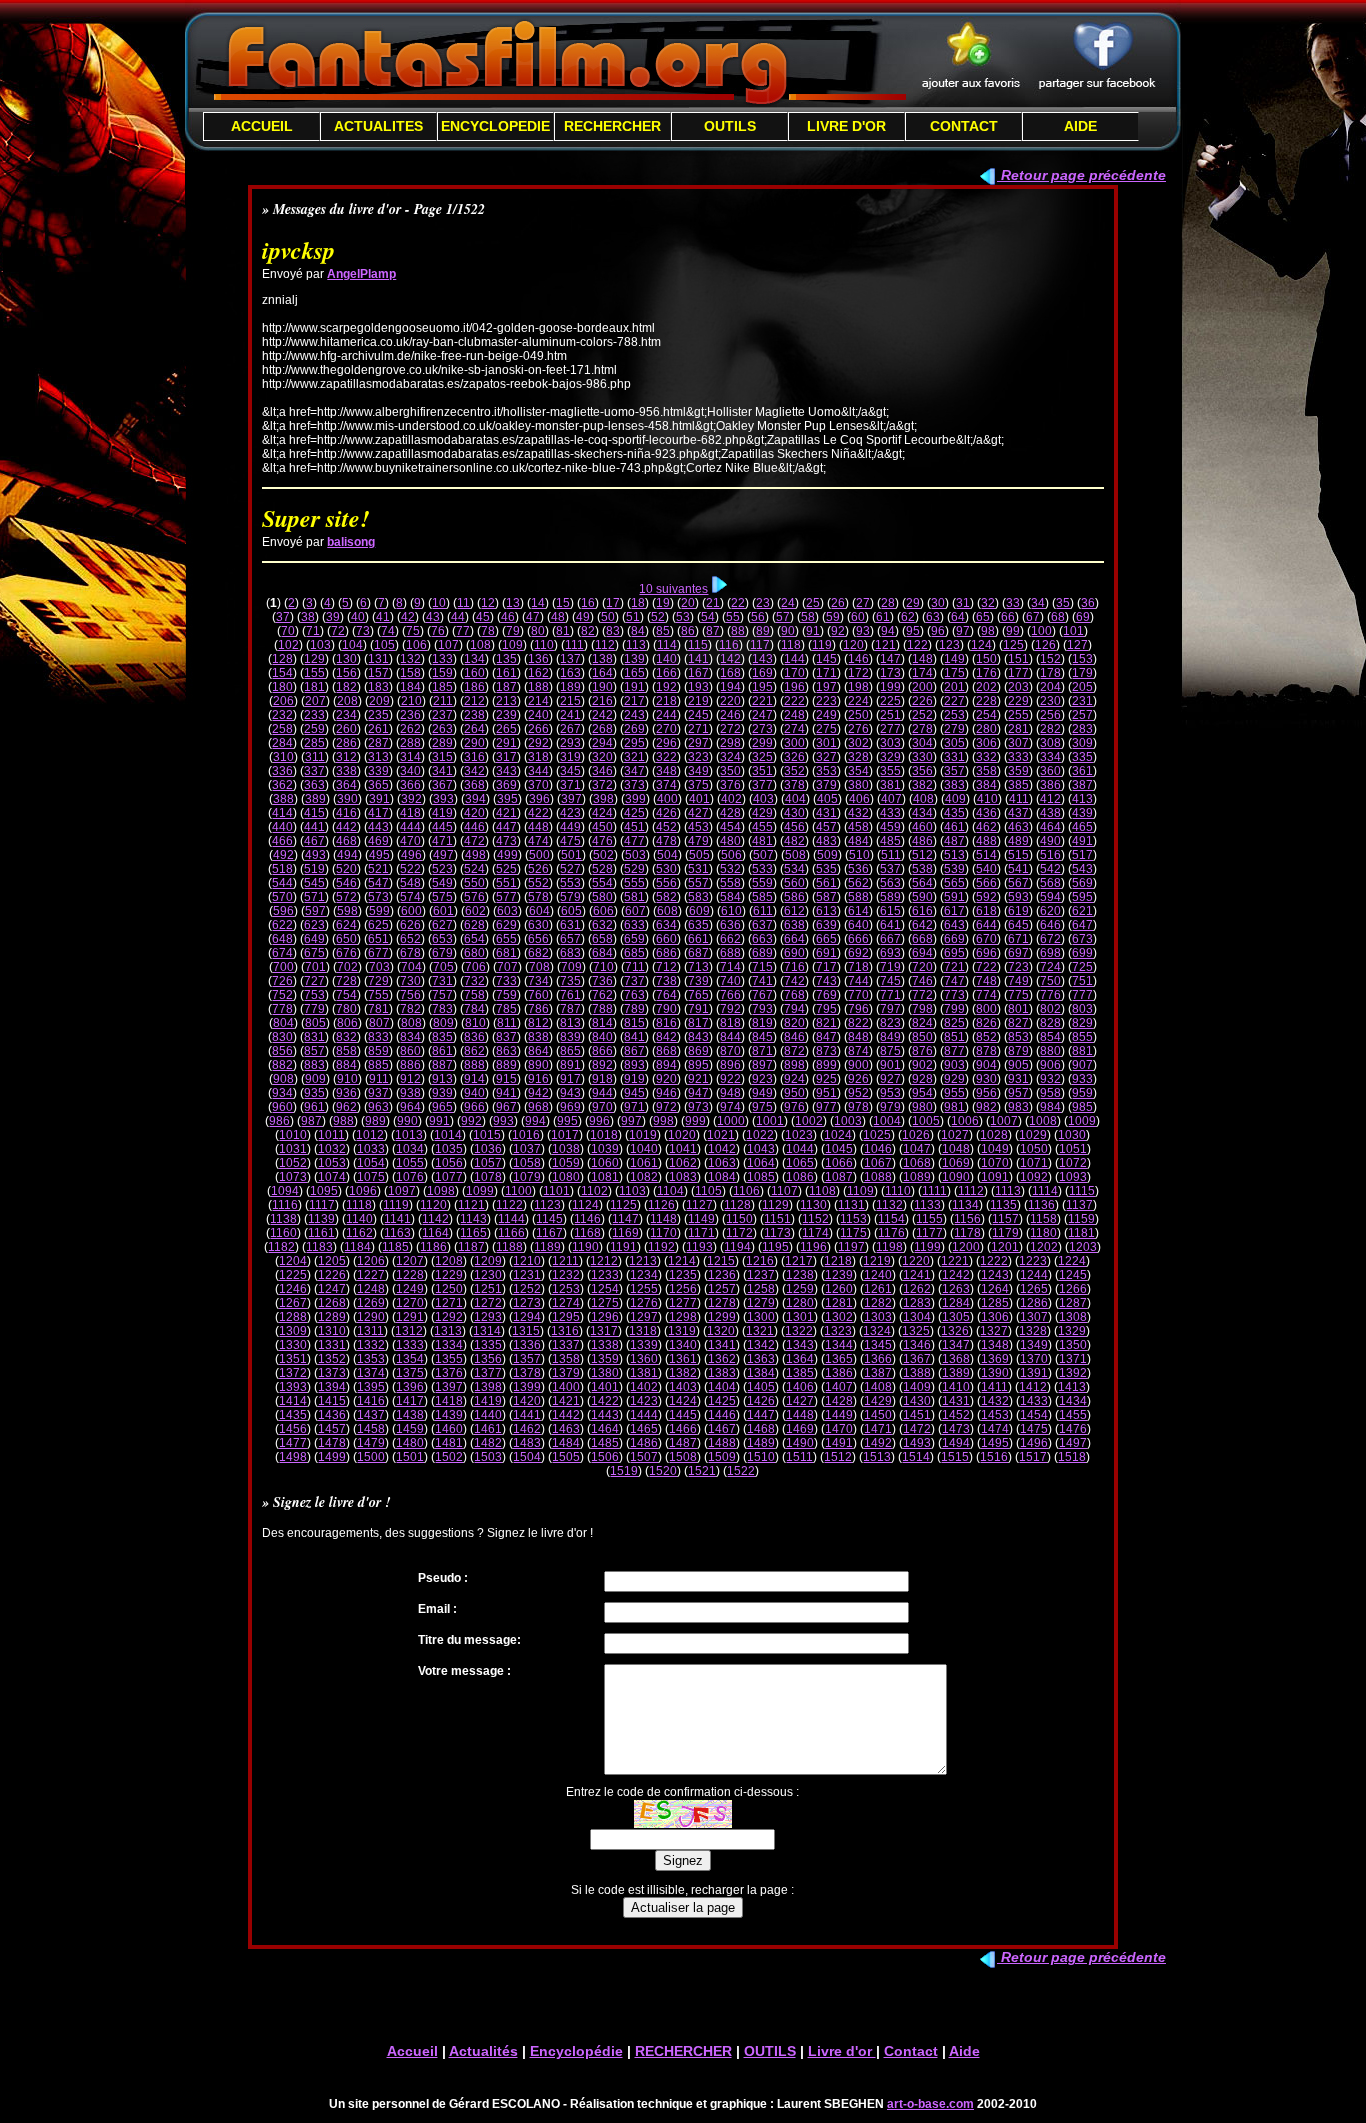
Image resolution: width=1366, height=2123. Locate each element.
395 (507, 799)
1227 (371, 1275)
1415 (332, 1401)
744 (858, 981)
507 (763, 855)
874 (858, 1051)
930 (986, 1079)
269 (634, 729)
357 (954, 771)
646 (1050, 925)
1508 (683, 1457)
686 (666, 953)
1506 (605, 1457)
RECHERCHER (612, 126)
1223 (1033, 1261)
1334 (449, 1345)
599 (379, 911)
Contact (911, 2051)
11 (463, 603)
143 (762, 659)
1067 (878, 1163)
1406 (800, 1387)
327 (826, 757)
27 (863, 603)
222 (794, 701)
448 (538, 827)
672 (1050, 939)
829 (1082, 1023)
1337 (566, 1345)
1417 (410, 1401)
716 (794, 967)
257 (1082, 715)
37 (283, 617)
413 (1082, 799)
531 (698, 869)
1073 (293, 1177)
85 (663, 631)
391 (379, 799)
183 (378, 687)
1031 (293, 1149)
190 (602, 687)
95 (913, 631)
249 (826, 715)
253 (954, 715)
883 (314, 1065)
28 (888, 603)
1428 (839, 1401)
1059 (566, 1163)
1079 (527, 1177)
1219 (877, 1261)
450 (602, 827)
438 (1050, 813)
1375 (410, 1373)
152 (1050, 659)
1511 (799, 1457)
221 (762, 701)
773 (954, 995)
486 (922, 841)
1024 (838, 1135)
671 (1018, 939)
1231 (527, 1275)
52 (658, 617)
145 (826, 659)
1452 (956, 1415)
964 (410, 1107)
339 (378, 771)
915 (506, 1079)
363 (314, 785)
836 (474, 1037)
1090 (956, 1177)
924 (794, 1079)
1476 (1073, 1429)
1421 (566, 1401)
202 (986, 687)
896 (730, 1065)
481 (762, 841)
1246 (293, 1289)
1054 (371, 1163)
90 (788, 631)
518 (282, 869)
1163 (397, 1233)
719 (890, 967)
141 (698, 659)
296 (666, 743)
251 (890, 715)
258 (282, 729)
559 (762, 883)
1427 (800, 1401)
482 (794, 841)
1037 (527, 1149)
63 (933, 617)
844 (730, 1037)
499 (507, 855)
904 (986, 1065)
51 (633, 617)
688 (730, 953)
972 (666, 1107)
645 (1018, 925)
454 (730, 827)
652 (410, 939)
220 (730, 701)
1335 (488, 1345)
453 (698, 827)
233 (314, 715)
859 (378, 1051)
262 (410, 729)
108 (480, 645)
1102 (594, 1191)
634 (666, 925)
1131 (851, 1205)
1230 (488, 1275)
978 (858, 1107)
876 (922, 1051)
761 (570, 995)
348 (666, 771)
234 (346, 715)
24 (788, 603)
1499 (332, 1457)
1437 (371, 1415)
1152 (815, 1219)
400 (667, 799)
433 (890, 813)
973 (698, 1107)
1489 (761, 1443)
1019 (643, 1135)
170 (794, 673)
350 (730, 771)
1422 (605, 1401)
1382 (683, 1373)
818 (730, 1023)
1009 (1082, 1121)
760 (538, 995)
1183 (319, 1247)
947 (698, 1093)
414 (282, 813)
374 (666, 785)
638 (794, 925)
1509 (722, 1457)
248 (794, 715)
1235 (683, 1275)
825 (954, 1023)
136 (538, 659)
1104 (670, 1191)
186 (474, 687)
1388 (917, 1373)
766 (730, 995)
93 (863, 631)
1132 (889, 1205)
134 (474, 659)
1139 (321, 1219)
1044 (800, 1149)
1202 (1044, 1247)
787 (570, 1009)
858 (346, 1051)
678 (410, 953)
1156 (967, 1219)
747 (954, 981)
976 (794, 1107)
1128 (737, 1205)
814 (602, 1023)
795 (826, 1009)
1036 (488, 1149)
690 (794, 953)
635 (698, 925)
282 (1050, 729)
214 (538, 701)
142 (730, 659)
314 (410, 757)
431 (826, 813)
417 (378, 813)
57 (783, 617)
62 (908, 617)
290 (474, 743)
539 (954, 869)
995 (567, 1121)
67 (1033, 617)
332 (986, 757)
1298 (683, 1317)
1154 (891, 1219)
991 (439, 1121)
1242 (956, 1275)
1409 (917, 1387)
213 (506, 701)
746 (922, 981)
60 (858, 617)
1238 (800, 1275)
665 (826, 939)
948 (730, 1093)
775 (1018, 995)
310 (283, 757)
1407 (839, 1387)
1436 (332, 1415)
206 (283, 701)
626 (410, 925)
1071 (1034, 1163)
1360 (644, 1359)
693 (890, 953)
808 (411, 1023)
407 (891, 799)
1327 (994, 1331)
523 (442, 869)
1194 (737, 1247)
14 (538, 603)
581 (634, 897)
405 (827, 799)
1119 (396, 1205)
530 (666, 869)
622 (282, 925)
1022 (760, 1135)
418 (410, 813)
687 (698, 953)
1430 (917, 1401)
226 (922, 701)
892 (602, 1065)
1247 (332, 1289)
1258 (761, 1289)
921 (698, 1079)
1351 (293, 1359)
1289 (332, 1317)
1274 (566, 1303)
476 (602, 841)
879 (1018, 1051)
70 (288, 631)
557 (698, 883)
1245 (1073, 1275)
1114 (1045, 1191)
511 (891, 855)
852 (986, 1037)
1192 (661, 1247)
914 (474, 1079)
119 (822, 645)
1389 (956, 1373)
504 (667, 855)
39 (333, 617)
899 (826, 1065)
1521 (702, 1471)
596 (283, 911)
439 (1082, 813)
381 (890, 785)
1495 (995, 1443)
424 (602, 813)
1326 (955, 1331)
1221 (955, 1261)
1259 (800, 1289)
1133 (927, 1205)
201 (954, 687)
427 (698, 813)
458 (858, 827)
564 (922, 883)
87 (713, 631)
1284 (956, 1303)
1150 (739, 1219)
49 (583, 617)
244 (666, 715)
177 (1018, 673)
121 (885, 645)
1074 (332, 1177)
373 (634, 785)
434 (922, 813)
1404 (722, 1387)
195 (762, 687)
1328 (1033, 1331)
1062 (683, 1163)
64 (958, 617)
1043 (761, 1149)
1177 (929, 1233)
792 (730, 1009)
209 (379, 701)
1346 (917, 1345)
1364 (800, 1359)
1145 (549, 1219)
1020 (682, 1135)
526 (538, 869)
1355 (449, 1359)
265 (506, 729)
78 (488, 631)
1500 (371, 1457)
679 (442, 953)
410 (987, 799)
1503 (488, 1457)
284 (282, 743)
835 (442, 1037)
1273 (527, 1303)
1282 (878, 1303)
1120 (433, 1205)
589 (890, 897)
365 (378, 785)
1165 (473, 1233)
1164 (435, 1233)
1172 (739, 1233)
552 (538, 883)
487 (954, 841)
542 (1050, 869)
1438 (410, 1415)
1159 (1081, 1219)
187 (506, 687)
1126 (661, 1205)
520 (346, 869)
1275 (605, 1303)
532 (730, 869)
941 (506, 1093)
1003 (848, 1121)
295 (634, 743)
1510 (761, 1457)
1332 (371, 1345)
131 (378, 659)
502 (603, 855)
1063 (722, 1163)
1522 (741, 1471)
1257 (722, 1289)
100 (1041, 631)
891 (570, 1065)
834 (410, 1037)
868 (666, 1051)
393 (443, 799)
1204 (293, 1261)
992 (471, 1121)
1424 (683, 1401)
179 (1082, 673)
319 (570, 757)
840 (602, 1037)
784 (474, 1009)
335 (1082, 757)
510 (859, 855)
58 (808, 617)
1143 (473, 1219)
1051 (1073, 1149)
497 (443, 855)
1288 (293, 1317)
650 (346, 939)
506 (731, 855)
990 (407, 1121)
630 (538, 925)
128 (282, 659)
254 (986, 715)
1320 (721, 1331)
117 (760, 645)
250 (858, 715)
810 (475, 1023)
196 (794, 687)
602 (475, 911)
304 (922, 743)
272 (730, 729)
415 (314, 813)
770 (858, 995)
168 (730, 673)
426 (666, 813)
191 (634, 687)
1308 (1073, 1317)
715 (762, 967)
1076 (410, 1177)
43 (433, 617)
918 (602, 1079)
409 (955, 799)
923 (762, 1079)
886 (410, 1065)
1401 (605, 1387)
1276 (644, 1303)
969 (570, 1107)
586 (794, 897)
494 (347, 855)
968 (538, 1107)
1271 (449, 1303)
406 (859, 799)
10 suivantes (673, 589)
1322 (799, 1331)
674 (282, 953)
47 (533, 617)
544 (282, 883)
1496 (1034, 1443)
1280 (800, 1303)
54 (708, 617)
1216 (760, 1261)
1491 (839, 1443)
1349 (1034, 1345)
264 (474, 729)
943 (570, 1093)
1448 (800, 1415)
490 (1050, 841)
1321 (760, 1331)
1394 (332, 1387)
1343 (800, 1345)
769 (826, 995)
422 (538, 813)
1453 (995, 1415)
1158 (1043, 1219)
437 (1018, 813)
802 (1050, 1009)
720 (922, 967)
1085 (761, 1177)
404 (795, 799)
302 (858, 743)
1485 (605, 1443)
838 (538, 1037)
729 (378, 981)
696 (986, 953)
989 (375, 1121)
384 (986, 785)
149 (954, 659)
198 (858, 687)
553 (570, 883)
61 (883, 617)
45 (483, 617)
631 (570, 925)
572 (346, 897)
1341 (722, 1345)
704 (411, 967)
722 (986, 967)
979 (890, 1107)
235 (378, 715)
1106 (746, 1191)
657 (570, 939)
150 (986, 659)
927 (890, 1079)
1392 (1073, 1373)
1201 (1005, 1247)
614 (858, 911)
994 (535, 1121)
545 (314, 883)
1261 (878, 1289)
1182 (281, 1247)
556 (666, 883)
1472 (917, 1429)
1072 (1073, 1163)
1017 (565, 1135)
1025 (877, 1135)
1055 (410, 1163)
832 (346, 1037)
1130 (813, 1205)
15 (563, 603)
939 (442, 1093)
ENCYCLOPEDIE (495, 126)
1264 (995, 1289)
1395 (371, 1387)
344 (538, 771)
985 (1082, 1107)
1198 (889, 1247)
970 (602, 1107)
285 (314, 743)
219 (698, 701)
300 (794, 743)
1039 (605, 1149)
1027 (955, 1135)
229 (1018, 701)
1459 (410, 1429)
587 (826, 897)
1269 (371, 1303)
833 (378, 1037)
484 (858, 841)
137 (570, 659)
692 (858, 953)
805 (315, 1023)
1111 (934, 1191)
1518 (1072, 1457)
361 (1082, 771)
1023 (799, 1135)
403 (763, 799)
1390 (995, 1373)
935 (314, 1093)
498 (475, 855)
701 (315, 967)
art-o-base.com (930, 2104)
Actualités (483, 2051)
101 (1073, 631)
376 (730, 785)
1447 (761, 1415)
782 (410, 1009)
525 (506, 869)
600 (411, 911)
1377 (488, 1373)
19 (663, 603)
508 (795, 855)
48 (558, 617)
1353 (371, 1359)
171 (826, 673)
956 (986, 1093)
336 (282, 771)
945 (634, 1093)
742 (794, 981)
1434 (1073, 1401)
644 (986, 925)
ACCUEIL (262, 126)
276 (858, 729)
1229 (449, 1275)
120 (853, 645)
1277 (683, 1303)
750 (1050, 981)
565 (954, 883)
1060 (605, 1163)
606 (603, 911)
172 (858, 673)
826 (986, 1023)
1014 (448, 1135)
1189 (547, 1247)
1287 (1073, 1303)
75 (413, 631)
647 (1082, 925)
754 (346, 995)
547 (378, 883)
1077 (449, 1177)
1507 (644, 1457)
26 (838, 603)
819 (762, 1023)
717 (826, 967)
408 (923, 799)
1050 (1034, 1149)
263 (442, 729)
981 (954, 1107)
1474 (995, 1429)
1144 (511, 1219)
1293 (488, 1317)
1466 (683, 1429)
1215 (721, 1261)
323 (698, 757)
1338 (605, 1345)
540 (986, 869)
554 (602, 883)
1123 (547, 1205)
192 (666, 687)
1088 (878, 1177)
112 (605, 645)
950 (794, 1093)
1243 (995, 1275)
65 (983, 617)
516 (1050, 855)
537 (890, 869)
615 (890, 911)
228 (986, 701)
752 (282, 995)
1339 (644, 1345)
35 (1063, 603)
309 (1082, 743)
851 (954, 1037)
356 (922, 771)
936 (346, 1093)
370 (538, 785)
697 (1018, 953)
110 (544, 645)
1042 (722, 1149)
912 (410, 1079)
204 (1050, 687)
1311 (370, 1331)
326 (794, 757)
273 (762, 729)
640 (858, 925)
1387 (878, 1373)
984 (1050, 1107)
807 (379, 1023)
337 (314, 771)
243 (634, 715)
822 (858, 1023)
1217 (799, 1261)
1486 (644, 1443)
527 (570, 869)
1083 (683, 1177)
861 (442, 1051)
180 (282, 687)
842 (666, 1037)
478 (666, 841)
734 (538, 981)
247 (762, 715)
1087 (839, 1177)
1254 (605, 1289)
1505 (566, 1457)
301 (826, 743)
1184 (357, 1247)
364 (346, 785)
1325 (916, 1331)
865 (570, 1051)
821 (826, 1023)
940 (474, 1093)
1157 (1005, 1219)
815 (634, 1023)
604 (539, 911)
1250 (449, 1289)
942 (538, 1093)
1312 (409, 1331)
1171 (701, 1233)
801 (1018, 1009)
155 (314, 673)
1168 (587, 1233)
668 (922, 939)
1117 (322, 1205)
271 (698, 729)
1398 (488, 1387)
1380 (605, 1373)
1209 (488, 1261)
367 (442, 785)
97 (963, 631)
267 (570, 729)
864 (538, 1051)
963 (378, 1107)
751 (1082, 981)
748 (986, 981)
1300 (761, 1317)
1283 (917, 1303)
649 (314, 939)
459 (890, 827)
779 (314, 1009)
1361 (683, 1359)
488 (986, 841)
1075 (371, 1177)
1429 (878, 1401)
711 (635, 967)
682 (538, 953)
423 (570, 813)
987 (311, 1121)
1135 (1003, 1205)
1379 (566, 1373)
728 (346, 981)
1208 (449, 1261)
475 (570, 841)
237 (442, 715)
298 (730, 743)
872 (794, 1051)
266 (538, 729)
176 (986, 673)
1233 (605, 1275)
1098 (441, 1191)
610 (731, 911)
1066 (839, 1163)
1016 (526, 1135)
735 (570, 981)
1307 (1034, 1317)
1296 (605, 1317)
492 (283, 855)
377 (762, 785)
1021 (721, 1135)
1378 (527, 1373)
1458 (371, 1429)
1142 (435, 1219)
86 (688, 631)
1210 (527, 1261)
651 (378, 939)
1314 (487, 1331)
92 (838, 631)
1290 (371, 1317)
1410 (956, 1387)
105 (384, 645)
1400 (566, 1387)
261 (378, 729)
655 (506, 939)
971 (634, 1107)
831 (314, 1037)
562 (858, 883)
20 (688, 603)
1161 (321, 1233)
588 (858, 897)
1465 (644, 1429)
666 (858, 939)
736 (602, 981)
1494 (956, 1443)
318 (538, 757)
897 (762, 1065)
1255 (644, 1289)
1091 (995, 1177)
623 (314, 925)
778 (282, 1009)
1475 (1034, 1429)
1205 (332, 1261)
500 (539, 855)
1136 (1041, 1205)
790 (666, 1009)
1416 (371, 1401)
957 (1018, 1093)
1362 (722, 1359)
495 (379, 855)
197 (826, 687)
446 (474, 827)
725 (1082, 967)
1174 (815, 1233)
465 (1082, 827)
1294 (527, 1317)
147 (890, 659)
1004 (887, 1121)
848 (858, 1037)
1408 (878, 1387)
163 (570, 673)
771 (890, 995)
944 (602, 1093)
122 (917, 645)
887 (442, 1065)
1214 (682, 1261)
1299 (722, 1317)
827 (1018, 1023)
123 (949, 645)
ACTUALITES (378, 126)
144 (794, 659)
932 (1050, 1079)
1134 (965, 1205)
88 (738, 631)
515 (1018, 855)
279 (954, 729)
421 (506, 813)
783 (442, 1009)
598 (347, 911)
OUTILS (730, 126)
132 (410, 659)
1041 (683, 1149)
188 (538, 687)
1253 (566, 1289)
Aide (964, 2051)
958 (1050, 1093)
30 (938, 603)
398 (603, 799)
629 (506, 925)
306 (986, 743)
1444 (644, 1415)
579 (570, 897)
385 (1018, 785)
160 (474, 673)
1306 (995, 1317)
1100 (518, 1191)
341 (442, 771)
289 (442, 743)
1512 (838, 1457)
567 (1018, 883)
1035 (449, 1149)
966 (474, 1107)
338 (346, 771)
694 (922, 953)
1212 (604, 1261)
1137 (1079, 1205)
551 (506, 883)
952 (858, 1093)
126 (1045, 645)
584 (730, 897)
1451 (917, 1415)
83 (613, 631)
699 (1082, 953)
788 (602, 1009)
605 (571, 911)
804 (283, 1023)
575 (442, 897)
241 (570, 715)
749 (1018, 981)
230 (1050, 701)
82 (588, 631)
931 (1018, 1079)
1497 (1073, 1443)
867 (634, 1051)
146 (858, 659)
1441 (527, 1415)
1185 (395, 1247)
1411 (994, 1387)
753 (314, 995)
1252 (527, 1289)
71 (313, 631)
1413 (1072, 1387)
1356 (488, 1359)
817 (698, 1023)
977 (826, 1107)
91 (813, 631)
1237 (761, 1275)
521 (378, 869)
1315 (526, 1331)
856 (282, 1051)
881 (1082, 1051)
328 (858, 757)
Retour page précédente (1081, 175)
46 (508, 617)
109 (512, 645)
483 (826, 841)
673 (1082, 939)
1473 (956, 1429)
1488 (722, 1443)
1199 (927, 1247)
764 (666, 995)
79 (513, 631)
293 (570, 743)
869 (698, 1051)
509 (827, 855)
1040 (644, 1149)
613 (826, 911)
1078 (488, 1177)
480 (730, 841)
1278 (722, 1303)
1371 (1073, 1359)
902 (922, 1065)
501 (571, 855)
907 (1082, 1065)
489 (1018, 841)
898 (794, 1065)
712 (666, 967)
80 (538, 631)
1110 (898, 1191)
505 (699, 855)
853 (1018, 1037)
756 (410, 995)
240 (538, 715)
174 (922, 673)
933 (1082, 1079)
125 (1013, 645)
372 (602, 785)
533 (762, 869)
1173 (777, 1233)
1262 (917, 1289)
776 (1050, 995)
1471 (878, 1429)
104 (352, 645)
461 (954, 827)
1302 (839, 1317)
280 (986, 729)
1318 (643, 1331)
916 (538, 1079)
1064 (761, 1163)
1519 (624, 1471)
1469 (800, 1429)
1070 (995, 1163)
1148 (663, 1219)
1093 (1073, 1177)
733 (506, 981)
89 (763, 631)
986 (279, 1121)
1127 (699, 1205)
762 (602, 995)
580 (602, 897)
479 (698, 841)
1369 (995, 1359)
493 (315, 855)
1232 (566, 1275)
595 (1082, 897)
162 (538, 673)
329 (890, 757)
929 (954, 1079)
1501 (410, 1457)
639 (826, 925)
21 (713, 603)
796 (858, 1009)
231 (1082, 701)
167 (698, 673)
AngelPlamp (361, 274)
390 (347, 799)
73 (363, 631)
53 (683, 617)
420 (474, 813)
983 (1018, 1107)
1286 (1034, 1303)
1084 (722, 1177)
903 (954, 1065)
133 (442, 659)
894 (666, 1065)
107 (448, 645)
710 (603, 967)
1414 (293, 1401)
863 (506, 1051)
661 (698, 939)
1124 (585, 1205)
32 (988, 603)
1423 (644, 1401)
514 (986, 855)
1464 (605, 1429)
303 (890, 743)
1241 (917, 1275)
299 (762, 743)
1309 (293, 1331)
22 (738, 603)
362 (282, 785)
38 (308, 617)
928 (922, 1079)
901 (890, 1065)
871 (762, 1051)
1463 (566, 1429)
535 (826, 869)
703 (379, 967)
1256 (683, 1289)
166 (666, 673)
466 (282, 841)
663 (762, 939)
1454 (1034, 1415)
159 (442, 673)
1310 (332, 1331)
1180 (1043, 1233)
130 (346, 659)
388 (283, 799)
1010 (293, 1135)
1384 (761, 1373)
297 (698, 743)
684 (602, 953)
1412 (1033, 1387)
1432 (995, 1401)
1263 (956, 1289)
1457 (332, 1429)
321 (634, 757)
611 (763, 911)
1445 (683, 1415)
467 (314, 841)
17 (613, 603)
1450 (878, 1415)
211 (443, 701)
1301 (800, 1317)
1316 (565, 1331)
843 (698, 1037)
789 (634, 1009)
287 (378, 743)
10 (439, 603)
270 (666, 729)
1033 (371, 1149)
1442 (566, 1415)
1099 (480, 1191)
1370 (1034, 1359)
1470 (839, 1429)
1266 (1073, 1289)
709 (571, 967)
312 (346, 757)
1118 (359, 1205)
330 (922, 757)
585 (762, 897)
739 (698, 981)
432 (858, 813)
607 (635, 911)
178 (1050, 673)
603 (507, 911)
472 (474, 841)
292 (538, 743)
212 (474, 701)
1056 (449, 1163)
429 (762, 813)
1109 (860, 1191)
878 (986, 1051)
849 (890, 1037)
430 (794, 813)
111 (574, 645)
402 (731, 799)
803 (1082, 1009)
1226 (332, 1275)
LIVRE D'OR (846, 126)
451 (634, 827)
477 (634, 841)
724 (1050, 967)
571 (314, 897)
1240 (878, 1275)
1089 (917, 1177)
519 (314, 869)
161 (506, 673)
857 (314, 1051)
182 (346, 687)
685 (634, 953)
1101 (556, 1191)
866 (602, 1051)
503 (635, 855)
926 (858, 1079)
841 (634, 1037)
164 (602, 673)
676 (346, 953)
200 (922, 687)
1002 (809, 1121)
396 (539, 799)
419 (442, 813)
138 (602, 659)
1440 (488, 1415)
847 (826, 1037)
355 (890, 771)
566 (986, 883)
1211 (565, 1261)
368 (474, 785)
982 (986, 1107)
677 (378, 953)
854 (1050, 1037)
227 (954, 701)
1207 (410, 1261)
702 (347, 967)
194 (730, 687)
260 (346, 729)
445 (442, 827)
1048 (956, 1149)
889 (506, 1065)
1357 (527, 1359)
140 (666, 659)
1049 (995, 1149)
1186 (433, 1247)
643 (954, 925)
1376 (449, 1373)
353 (826, 771)
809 (443, 1023)
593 (1018, 897)
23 (763, 603)
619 (1018, 911)
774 (986, 995)
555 (634, 883)
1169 (625, 1233)
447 (506, 827)
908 (283, 1079)
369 (506, 785)
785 (506, 1009)
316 (474, 757)
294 (602, 743)
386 (1050, 785)
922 (730, 1079)
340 (410, 771)
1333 (410, 1345)
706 (475, 967)
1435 (293, 1415)
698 (1050, 953)
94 (888, 631)
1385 (800, 1373)
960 (282, 1107)
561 (826, 883)
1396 (410, 1387)
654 (474, 939)
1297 (644, 1317)
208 (347, 701)
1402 (644, 1387)
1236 (722, 1275)
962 (346, 1107)
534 (794, 869)
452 (666, 827)
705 (443, 967)
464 (1050, 827)
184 (410, 687)
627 (442, 925)
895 (698, 1065)
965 (442, 1107)
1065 (800, 1163)
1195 (775, 1247)
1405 (761, 1387)
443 (378, 827)
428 (730, 813)
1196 (813, 1247)
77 (463, 631)
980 (922, 1107)
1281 (839, 1303)
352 (794, 771)
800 (986, 1009)
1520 (663, 1471)
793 (762, 1009)
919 (634, 1079)
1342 (761, 1345)
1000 (731, 1121)
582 (666, 897)
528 (602, 869)
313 (378, 757)
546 (346, 883)
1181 (1081, 1233)
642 (922, 925)
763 (634, 995)
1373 (332, 1373)
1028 (994, 1135)
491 (1082, 841)
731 (442, 981)
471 (442, 841)
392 (411, 799)
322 (666, 757)
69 (1083, 617)
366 (410, 785)
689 (762, 953)
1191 (623, 1247)
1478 (332, 1443)
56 (758, 617)
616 (922, 911)
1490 (800, 1443)
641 (890, 925)
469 (378, 841)
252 (922, 715)
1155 (929, 1219)
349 (698, 771)
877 (954, 1051)
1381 (644, 1373)
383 (954, 785)
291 (506, 743)
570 (282, 897)
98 (988, 631)
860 (410, 1051)
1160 (283, 1233)
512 (922, 855)
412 (1050, 799)
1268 (332, 1303)
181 (314, 687)
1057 (488, 1163)
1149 (701, 1219)
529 (634, 869)
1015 (487, 1135)
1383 (722, 1373)
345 (570, 771)
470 (410, 841)
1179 (1005, 1233)
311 (315, 757)
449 (570, 827)
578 (538, 897)
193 (698, 687)
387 (1082, 785)
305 (954, 743)
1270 (410, 1303)
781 (378, 1009)
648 (282, 939)
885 (378, 1065)
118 (791, 645)
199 (890, 687)
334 (1050, 757)
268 (602, 729)
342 (474, 771)
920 (666, 1079)
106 (416, 645)
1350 (1073, 1345)
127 (1077, 645)
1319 (682, 1331)
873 (826, 1051)
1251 (488, 1289)
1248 (371, 1289)
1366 (878, 1359)
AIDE (1080, 126)
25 (813, 603)
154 (282, 673)
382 (922, 785)
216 (602, 701)
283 (1082, 729)
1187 (471, 1247)
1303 (878, 1317)
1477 (293, 1443)
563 (890, 883)
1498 (293, 1457)
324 (730, 757)
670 (986, 939)
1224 (1072, 1261)
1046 (878, 1149)
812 (538, 1023)
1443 (605, 1415)
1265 (1034, 1289)
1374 (371, 1373)
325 (762, 757)
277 (890, 729)
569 (1082, 883)
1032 (332, 1149)
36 (1088, 603)
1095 (324, 1191)
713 (698, 967)
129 (314, 659)
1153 (853, 1219)
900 (858, 1065)
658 (602, 939)
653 (442, 939)
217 (634, 701)
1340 (683, 1345)
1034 (410, 1149)
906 (1050, 1065)
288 (410, 743)
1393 (293, 1387)
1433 (1034, 1401)
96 (938, 631)
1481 (449, 1443)
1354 (410, 1359)
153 (1082, 659)
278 (922, 729)
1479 (371, 1443)
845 (762, 1037)
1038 (566, 1149)
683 (570, 953)
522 (410, 869)
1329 (1072, 1331)
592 (986, 897)
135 (506, 659)
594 (1050, 897)
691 (826, 953)
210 (411, 701)
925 (826, 1079)
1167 (549, 1233)
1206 (371, 1261)
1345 (878, 1345)
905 (1018, 1065)
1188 (509, 1247)
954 (922, 1093)
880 (1050, 1051)
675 (314, 953)
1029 (1033, 1135)
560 (794, 883)
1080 (566, 1177)
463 (1018, 827)
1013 (409, 1135)
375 (698, 785)
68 (1058, 617)
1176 (891, 1233)
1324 (877, 1331)
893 (634, 1065)
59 (833, 617)
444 (410, 827)
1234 (644, 1275)
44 (458, 617)
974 (730, 1107)
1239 (839, 1275)
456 (794, 827)
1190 (585, 1247)
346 (602, 771)
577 (506, 897)
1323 (838, 1331)
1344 (839, 1345)
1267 (293, 1303)
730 (410, 981)
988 (343, 1121)
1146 (587, 1219)
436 (986, 813)
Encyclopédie (576, 2051)
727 (314, 981)
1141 (397, 1219)
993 (503, 1121)
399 (635, 799)
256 (1050, 715)
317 (506, 757)
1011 (331, 1135)
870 (730, 1051)
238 (474, 715)
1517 (1033, 1457)
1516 (994, 1457)
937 (378, 1093)
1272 (488, 1303)
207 (315, 701)
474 (538, 841)
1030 (1072, 1135)
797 (890, 1009)
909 (315, 1079)
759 (506, 995)
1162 (359, 1233)
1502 (449, 1457)
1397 (449, 1387)
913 (442, 1079)
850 (922, 1037)
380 (858, 785)
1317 (604, 1331)
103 (320, 645)
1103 (632, 1191)
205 (1082, 687)
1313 (448, 1331)
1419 (488, 1401)
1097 (402, 1191)
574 (410, 897)
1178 (967, 1233)
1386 (839, 1373)
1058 (527, 1163)
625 (378, 925)
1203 (1083, 1247)
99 (1013, 631)
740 (730, 981)
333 (1018, 757)
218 (666, 701)
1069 (956, 1163)
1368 (956, 1359)
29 (913, 603)
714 (730, 967)
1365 (839, 1359)
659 (634, 939)
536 (858, 869)
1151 (777, 1219)
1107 (784, 1191)
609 (699, 911)
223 (826, 701)
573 (378, 897)
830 (282, 1037)
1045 (839, 1149)
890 (538, 1065)
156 (346, 673)
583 (698, 897)
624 (346, 925)
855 (1082, 1037)
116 (729, 645)
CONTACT (964, 126)
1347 (956, 1345)
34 (1038, 603)
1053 (332, 1163)
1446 (722, 1415)
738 (666, 981)
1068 (917, 1163)
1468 (761, 1429)
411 (1019, 799)
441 (314, 827)
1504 (527, 1457)
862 (474, 1051)
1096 (363, 1191)
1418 (449, 1401)
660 (666, 939)
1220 (916, 1261)
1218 (838, 1261)
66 (1008, 617)
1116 (285, 1205)
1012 (370, 1135)
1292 (449, 1317)
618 (986, 911)
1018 (604, 1135)
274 (794, 729)
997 (631, 1121)
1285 (995, 1303)
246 (730, 715)
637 (762, 925)
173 (890, 673)
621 (1082, 911)
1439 (449, 1415)
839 (570, 1037)
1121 (471, 1205)
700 (283, 967)
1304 (917, 1317)
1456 (293, 1429)
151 (1018, 659)
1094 (285, 1191)
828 (1050, 1023)
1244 (1034, 1275)
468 (346, 841)
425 (634, 813)
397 (571, 799)
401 (699, 799)
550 (474, 883)
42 (408, 617)
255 (1018, 715)
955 (954, 1093)
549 (442, 883)
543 (1082, 869)
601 (443, 911)
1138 (283, 1219)
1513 (877, 1457)
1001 (770, 1121)
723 (1018, 967)
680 (474, 953)
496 (411, 855)
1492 (878, 1443)
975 (762, 1107)
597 (315, 911)
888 (474, 1065)
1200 (966, 1247)
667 (890, 939)
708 (539, 967)
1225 (293, 1275)
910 (347, 1079)
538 (922, 869)
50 (608, 617)
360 (1050, 771)
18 (638, 603)
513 (954, 855)
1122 (509, 1205)
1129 (775, 1205)
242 (602, 715)
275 (826, 729)
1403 (683, 1387)
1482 (488, 1443)
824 (922, 1023)
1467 (722, 1429)
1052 (293, 1163)
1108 (822, 1191)
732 (474, 981)
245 (698, 715)
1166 (511, 1233)
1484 (566, 1443)
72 (338, 631)
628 (474, 925)
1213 (643, 1261)
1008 (1043, 1121)
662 (730, 939)
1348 (995, 1345)
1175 (853, 1233)
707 (507, 967)
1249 (410, 1289)
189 (570, 687)
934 (282, 1093)
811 (507, 1023)
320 (602, 757)
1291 (410, 1317)
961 (314, 1107)
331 (954, 757)
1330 (293, 1345)
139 (634, 659)
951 (826, 1093)
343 (506, 771)
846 (794, 1037)
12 (488, 603)
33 (1013, 603)
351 (762, 771)
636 (730, 925)
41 (383, 617)
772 (922, 995)
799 (954, 1009)
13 (513, 603)
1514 (916, 1457)
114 (667, 645)
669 (954, 939)
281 (1018, 729)
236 (410, 715)
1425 (722, 1401)
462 (986, 827)
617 (954, 911)
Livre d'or (842, 2051)
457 (826, 827)
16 (588, 603)
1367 (917, 1359)
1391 (1034, 1373)
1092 (1034, 1177)
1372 (293, 1373)
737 (634, 981)
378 (794, 785)
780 (346, 1009)
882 (282, 1065)
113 (636, 645)
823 (890, 1023)
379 (826, 785)
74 (388, 631)
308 (1050, 743)
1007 (1004, 1121)
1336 (527, 1345)
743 (826, 981)
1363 (761, 1359)
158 (410, 673)
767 (762, 995)
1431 (956, 1401)
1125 (623, 1205)
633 (634, 925)
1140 (359, 1219)
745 (890, 981)
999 (695, 1121)
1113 (1008, 1191)
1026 (916, 1135)
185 (442, 687)
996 (599, 1121)
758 (474, 995)
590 (922, 897)
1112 (971, 1191)
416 (346, 813)
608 (667, 911)
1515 (955, 1457)
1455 (1073, 1415)
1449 (839, 1415)
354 (858, 771)
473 (506, 841)
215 (570, 701)
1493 (917, 1443)
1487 (683, 1443)
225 (890, 701)
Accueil (412, 2051)
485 (890, 841)
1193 (699, 1247)
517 (1082, 855)
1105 (708, 1191)
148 (922, 659)
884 (346, 1065)
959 (1082, 1093)
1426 (761, 1401)
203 (1018, 687)
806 (347, 1023)
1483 (527, 1443)
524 (474, 869)
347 (634, 771)
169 (762, 673)
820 (794, 1023)
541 (1018, 869)
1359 (605, 1359)
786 (538, 1009)
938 (410, 1093)
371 (570, 785)
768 (794, 995)
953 (890, 1093)
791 (698, 1009)
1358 (566, 1359)
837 (506, 1037)
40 (358, 617)
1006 (965, 1121)
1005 (926, 1121)
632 (602, 925)
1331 (332, 1345)
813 (570, 1023)
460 (922, 827)
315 (442, 757)
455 (762, 827)
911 (379, 1079)
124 (981, 645)
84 (638, 631)
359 (1018, 771)
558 (730, 883)
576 (474, 897)
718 (858, 967)
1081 (605, 1177)
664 (794, 939)
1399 (527, 1387)
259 (314, 729)
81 (563, 631)
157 (378, 673)
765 (698, 995)
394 (475, 799)
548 (410, 883)
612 (794, 911)
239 (506, 715)
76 (438, 631)
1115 (1082, 1191)
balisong (351, 542)
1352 (332, 1359)
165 (634, 673)
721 (954, 967)
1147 (625, 1219)
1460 (449, 1429)
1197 (851, 1247)
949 (762, 1093)
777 (1082, 995)
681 (506, 953)
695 (954, 953)
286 (346, 743)
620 (1050, 911)
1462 (527, 1429)
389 (315, 799)
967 (506, 1107)
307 (1018, 743)
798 (922, 1009)
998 (663, 1121)
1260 (839, 1289)
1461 (488, 1429)
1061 (644, 1163)
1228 (410, 1275)
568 (1050, 883)
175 (954, 673)
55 (733, 617)
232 (282, 715)
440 (282, 827)
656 (538, 939)
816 (666, 1023)
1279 (761, 1303)
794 (794, 1009)
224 (858, 701)
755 (378, 995)
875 (890, 1051)
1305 (956, 1317)
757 (442, 995)
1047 (917, 1149)
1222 (994, 1261)
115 (698, 645)
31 (963, 603)
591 (954, 897)
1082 (644, 1177)
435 (954, 813)
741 (762, 981)
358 (986, 771)
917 (570, 1079)
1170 (663, 1233)
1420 (527, 1401)
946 (666, 1093)
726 (282, 981)
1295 (566, 1317)
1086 (800, 1177)
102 (288, 645)
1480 (410, 1443)
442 (346, 827)
